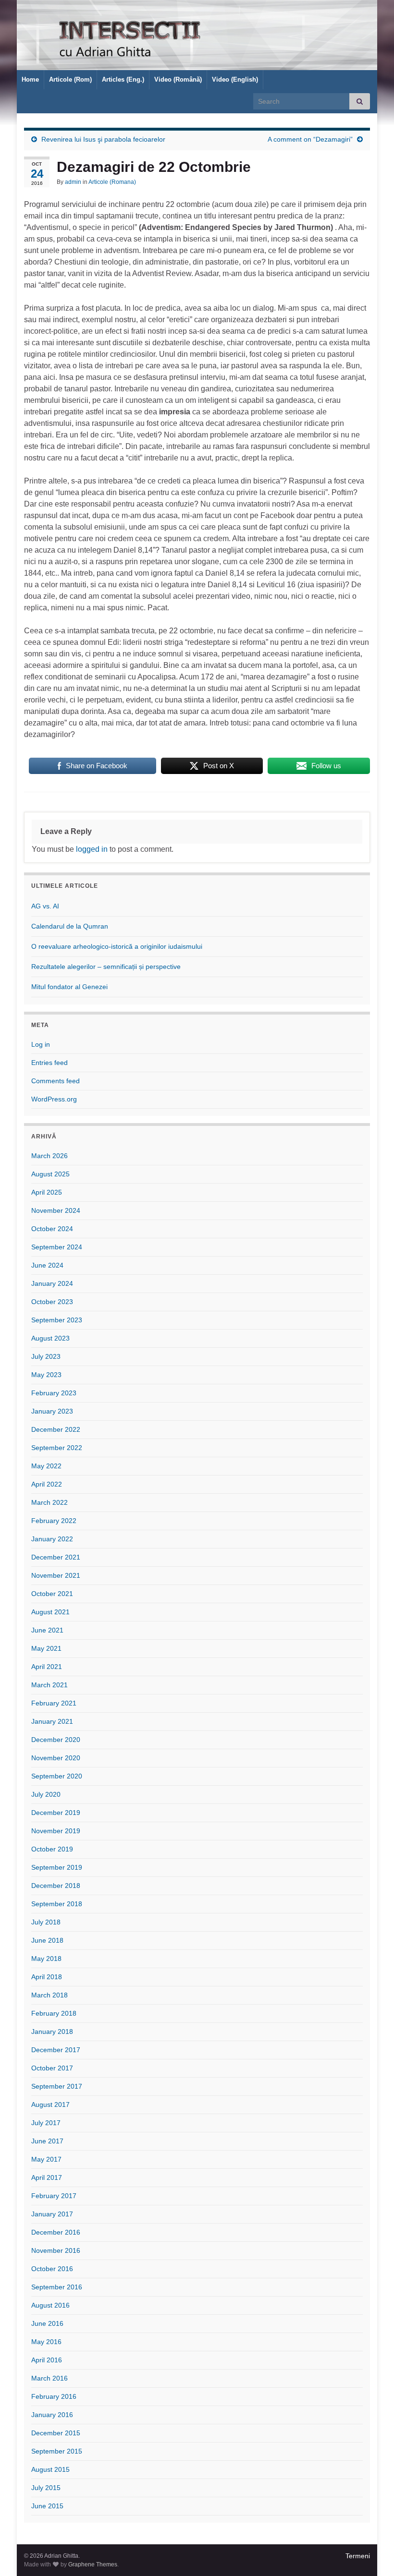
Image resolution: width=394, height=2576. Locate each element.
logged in (92, 849)
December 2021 (56, 1557)
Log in (41, 1044)
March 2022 (49, 1502)
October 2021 (52, 1594)
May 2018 (46, 1959)
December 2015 (56, 2433)
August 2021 (50, 1612)
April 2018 (47, 1977)
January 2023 (52, 1411)
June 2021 (47, 1630)
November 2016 (56, 2250)
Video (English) (235, 79)
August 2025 (50, 1174)
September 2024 (57, 1247)
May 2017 (46, 2159)
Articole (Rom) (70, 79)
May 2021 (46, 1648)
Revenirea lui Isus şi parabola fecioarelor (103, 139)
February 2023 (54, 1393)
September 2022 (57, 1448)
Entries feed (49, 1063)
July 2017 (46, 2123)
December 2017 (56, 2050)
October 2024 (52, 1229)
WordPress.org (54, 1099)
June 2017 (47, 2141)
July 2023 (46, 1356)
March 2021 (49, 1685)
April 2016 (47, 2360)
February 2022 (54, 1521)
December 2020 (56, 1740)
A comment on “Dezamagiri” (310, 139)
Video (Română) (178, 79)
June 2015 (47, 2506)
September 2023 (57, 1320)
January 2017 (52, 2214)
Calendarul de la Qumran (70, 926)
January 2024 (52, 1283)
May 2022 (46, 1466)
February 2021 (54, 1703)
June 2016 (47, 2323)
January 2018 (52, 2032)
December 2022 (56, 1429)
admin (73, 182)
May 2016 (46, 2342)
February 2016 (54, 2396)
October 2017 (52, 2068)
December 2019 (56, 1813)
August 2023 (50, 1338)
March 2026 (49, 1156)
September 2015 (57, 2451)
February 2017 (54, 2196)
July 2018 (46, 1922)
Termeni (358, 2556)
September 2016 (57, 2287)
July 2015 (46, 2488)
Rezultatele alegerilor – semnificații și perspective (106, 967)
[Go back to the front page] (197, 35)
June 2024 (47, 1265)
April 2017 (47, 2177)
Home (30, 79)
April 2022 (47, 1484)
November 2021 (56, 1575)
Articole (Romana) (112, 182)
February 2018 (54, 2013)
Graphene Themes (93, 2564)
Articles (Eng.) (123, 79)
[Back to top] (372, 2554)
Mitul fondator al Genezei (69, 987)
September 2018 (57, 1904)
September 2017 (57, 2086)
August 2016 (50, 2305)
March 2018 (49, 1995)
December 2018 (56, 1886)
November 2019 (56, 1831)
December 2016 (56, 2232)
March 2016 (49, 2378)
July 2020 (46, 1794)
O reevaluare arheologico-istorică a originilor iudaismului (117, 946)
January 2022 (52, 1539)
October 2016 (52, 2269)
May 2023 (46, 1375)
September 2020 (57, 1776)
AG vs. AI (45, 906)
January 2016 (52, 2415)
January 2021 (52, 1721)
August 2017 (50, 2104)
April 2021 (47, 1667)
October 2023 (52, 1302)
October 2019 (52, 1849)
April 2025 (47, 1192)
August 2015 (50, 2469)
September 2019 (57, 1867)
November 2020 (56, 1758)
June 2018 (47, 1940)
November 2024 (56, 1210)
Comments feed (55, 1081)
